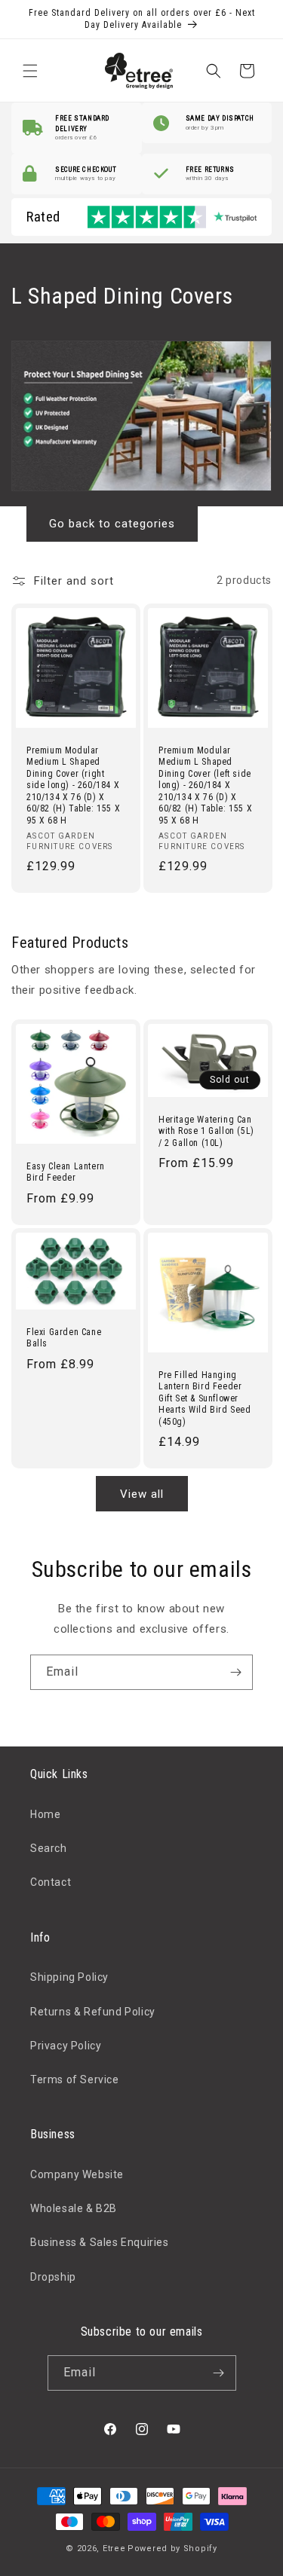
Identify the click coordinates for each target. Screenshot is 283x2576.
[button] (30, 71)
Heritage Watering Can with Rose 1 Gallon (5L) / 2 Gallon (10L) (206, 1131)
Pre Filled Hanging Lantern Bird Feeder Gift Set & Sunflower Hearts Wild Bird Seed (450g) (205, 1398)
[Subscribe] (235, 1672)
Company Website (77, 2174)
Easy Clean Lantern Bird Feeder (66, 1172)
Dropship (53, 2277)
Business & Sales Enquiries (100, 2242)
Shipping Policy (69, 1977)
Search (49, 1848)
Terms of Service (75, 2079)
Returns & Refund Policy (93, 2012)
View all (142, 1494)
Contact (51, 1882)
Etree (114, 2548)
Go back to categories (112, 524)
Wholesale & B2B (74, 2208)
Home (45, 1814)
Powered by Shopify (172, 2548)
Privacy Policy (66, 2046)
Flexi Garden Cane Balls (64, 1337)
